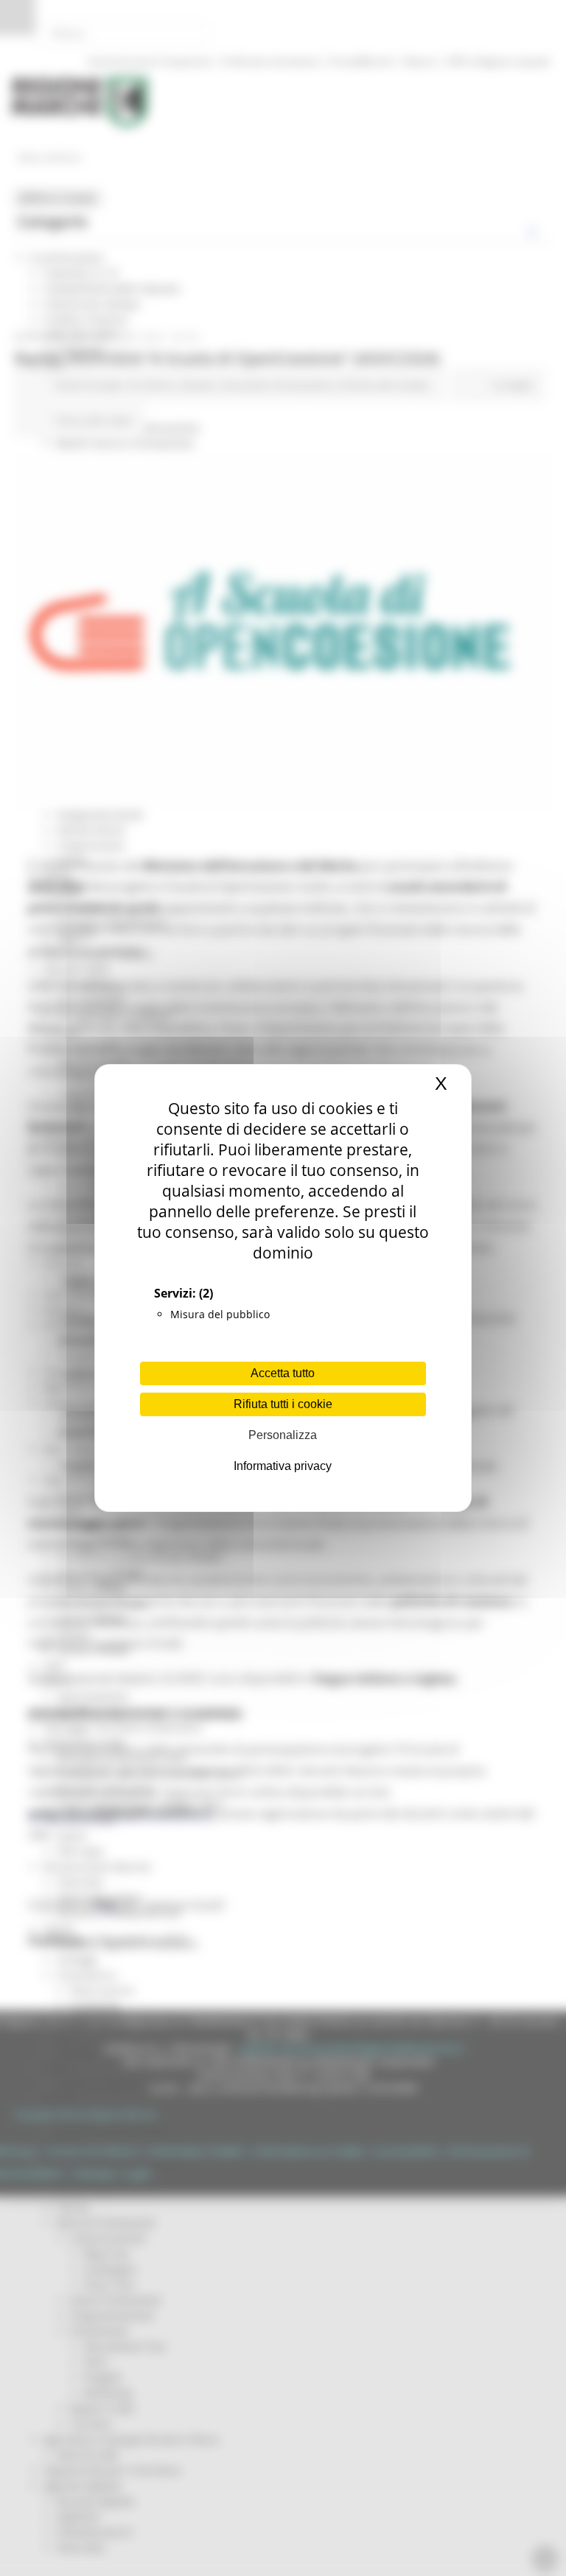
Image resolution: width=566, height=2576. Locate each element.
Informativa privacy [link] (283, 1466)
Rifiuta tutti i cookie (283, 1404)
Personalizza (283, 1435)
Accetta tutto (283, 1373)
